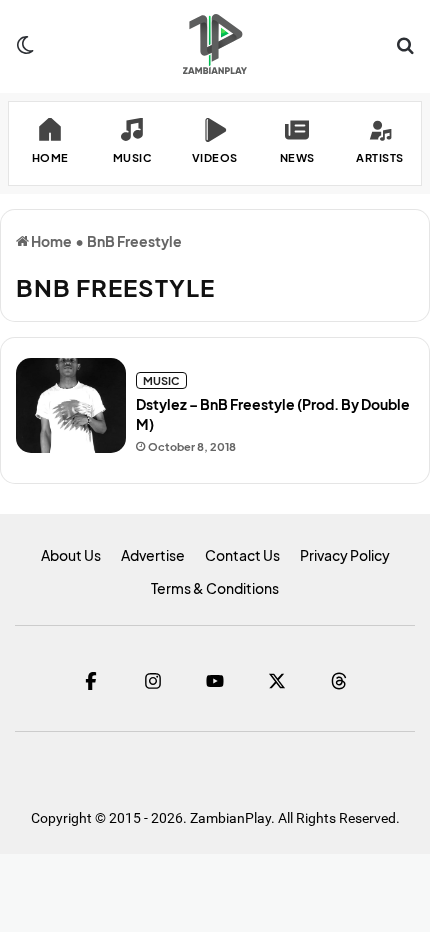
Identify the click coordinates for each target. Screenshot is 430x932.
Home (50, 241)
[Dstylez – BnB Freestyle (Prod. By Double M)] (71, 405)
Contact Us (242, 555)
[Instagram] (153, 681)
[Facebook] (91, 681)
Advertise (153, 555)
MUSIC (161, 380)
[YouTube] (215, 681)
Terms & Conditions (215, 588)
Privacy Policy (345, 555)
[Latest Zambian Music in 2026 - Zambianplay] (214, 44)
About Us (71, 555)
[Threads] (339, 681)
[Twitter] (277, 681)
